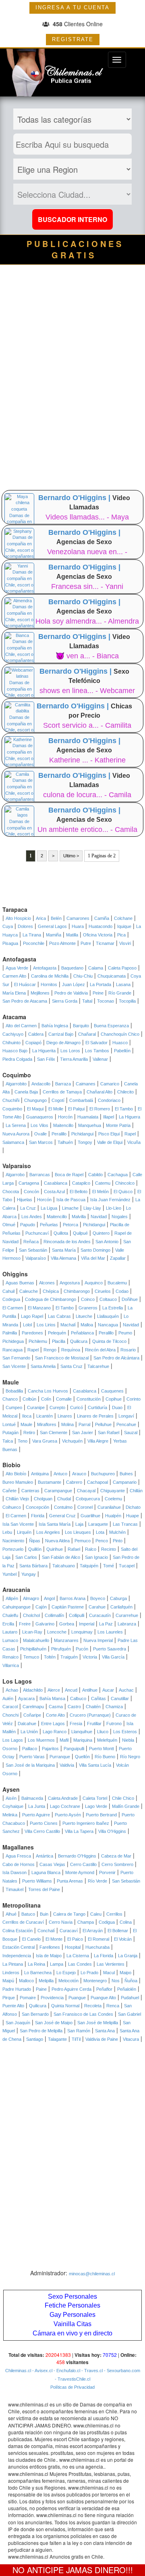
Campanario (125, 1482)
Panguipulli (74, 1749)
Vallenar (100, 1059)
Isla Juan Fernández (110, 1200)
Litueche (84, 1316)
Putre (86, 943)
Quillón (35, 1549)
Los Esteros (125, 1732)
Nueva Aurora (16, 1134)
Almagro (31, 1598)
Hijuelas (25, 1200)
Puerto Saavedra (110, 1649)
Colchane (123, 918)
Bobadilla (14, 1391)
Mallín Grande (126, 1806)
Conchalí (46, 1931)
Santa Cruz (71, 1366)
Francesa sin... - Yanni (87, 586)
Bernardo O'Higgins (77, 1856)
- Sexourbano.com (121, 2371)
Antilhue (90, 1690)
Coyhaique (13, 1806)
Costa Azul (54, 1192)
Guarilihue (90, 1516)
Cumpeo (14, 1407)
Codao (122, 1291)
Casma (56, 1707)
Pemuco (83, 1541)
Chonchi (10, 1715)
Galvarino (45, 1624)
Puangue (77, 1998)
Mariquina (83, 1740)
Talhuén (65, 1142)
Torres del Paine (44, 1889)
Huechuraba (97, 1947)
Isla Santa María (55, 1524)
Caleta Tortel (95, 1798)
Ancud (71, 1690)
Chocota (11, 1192)
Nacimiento (13, 1541)
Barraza (63, 1084)
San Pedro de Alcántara (116, 1358)
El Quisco (123, 1192)
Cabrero (74, 1482)
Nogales (120, 1217)
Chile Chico (123, 1798)
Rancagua (12, 1350)
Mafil (64, 1740)
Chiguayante (113, 1491)
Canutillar (120, 1698)
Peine (98, 993)
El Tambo (124, 1109)
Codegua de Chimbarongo (51, 1299)
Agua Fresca (18, 1856)
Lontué (9, 1424)
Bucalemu (117, 1283)
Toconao (106, 1001)
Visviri (125, 943)
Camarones (78, 918)
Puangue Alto (103, 1998)
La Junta (37, 1806)
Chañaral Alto (99, 1092)
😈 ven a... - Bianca (87, 656)
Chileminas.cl (18, 2371)
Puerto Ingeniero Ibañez (86, 1823)
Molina (67, 1424)
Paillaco (30, 1749)
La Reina (36, 1964)
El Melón (100, 1192)
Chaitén (93, 1707)
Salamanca (13, 1142)
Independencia (17, 1956)
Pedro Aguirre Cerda (71, 1989)
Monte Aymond (80, 1872)
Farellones (50, 1947)
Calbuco (78, 1698)
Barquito (81, 1026)
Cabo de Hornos (19, 1864)
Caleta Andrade (63, 1798)
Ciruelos (103, 1291)
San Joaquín (18, 2023)
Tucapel (127, 1566)
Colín (46, 1399)
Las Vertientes (111, 1964)
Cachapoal (97, 1482)
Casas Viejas (52, 1864)
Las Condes (80, 1964)
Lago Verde (96, 1806)
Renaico (10, 1657)
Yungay (29, 1574)
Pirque (9, 1998)
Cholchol (31, 1615)
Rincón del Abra (100, 1350)
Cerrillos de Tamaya (62, 1092)
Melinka (10, 1815)
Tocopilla (127, 1001)
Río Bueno (105, 1757)
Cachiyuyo (13, 1034)
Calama (96, 968)
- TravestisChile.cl (72, 2379)
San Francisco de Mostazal (62, 1358)
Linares (65, 1416)
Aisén (11, 1798)
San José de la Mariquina (30, 1765)
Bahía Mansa (52, 1698)
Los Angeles (48, 1532)
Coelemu (113, 1499)
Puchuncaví (37, 1233)
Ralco (91, 1549)
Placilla (59, 1341)
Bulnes (126, 1474)
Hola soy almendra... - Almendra (87, 621)
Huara (78, 926)
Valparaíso (36, 1258)
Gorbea (67, 1624)
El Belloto (79, 1192)
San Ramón (79, 2031)
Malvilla (79, 1217)
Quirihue (55, 1549)
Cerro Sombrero (117, 1864)
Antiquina (40, 1474)
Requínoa (71, 1350)
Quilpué (80, 1233)
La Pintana (13, 1964)
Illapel (109, 1117)
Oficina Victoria (98, 935)
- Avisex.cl (42, 2371)
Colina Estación (18, 1931)
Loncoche (57, 1632)
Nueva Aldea (57, 1541)
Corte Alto (55, 1715)
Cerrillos (114, 1914)
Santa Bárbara (33, 1566)
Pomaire (28, 1998)
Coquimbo (12, 1109)
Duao (117, 1407)
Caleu (96, 1914)
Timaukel (14, 1889)
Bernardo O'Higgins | (75, 498)
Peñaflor (104, 1989)
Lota (100, 1532)
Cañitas (98, 1698)
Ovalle (40, 1134)
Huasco (120, 1043)
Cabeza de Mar (116, 1856)
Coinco (88, 1299)
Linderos (11, 1973)
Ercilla (8, 1624)
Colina (126, 1922)
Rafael (74, 1549)
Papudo (28, 1225)
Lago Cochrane (65, 1806)
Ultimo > (71, 856)
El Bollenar (118, 1931)
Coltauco (108, 1299)
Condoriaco (109, 1100)
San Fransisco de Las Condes (83, 2014)
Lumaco (10, 1640)
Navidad (99, 1217)
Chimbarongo (77, 1291)
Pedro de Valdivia (71, 993)
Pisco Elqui (109, 1134)
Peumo (125, 1333)
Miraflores (47, 1424)
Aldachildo (33, 1690)
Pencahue (126, 1424)
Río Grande (120, 993)
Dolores (25, 926)
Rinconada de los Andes (67, 1242)
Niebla (128, 1740)
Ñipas (35, 1541)
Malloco (26, 1981)
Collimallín (54, 1615)
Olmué (9, 1225)
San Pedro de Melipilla (41, 2031)
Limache (70, 1208)
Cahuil (8, 1291)
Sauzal (131, 1433)
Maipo (125, 1973)
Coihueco (12, 1507)
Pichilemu (38, 1341)
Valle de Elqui (110, 1142)
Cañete (9, 1491)
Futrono (114, 1724)
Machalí (68, 1325)
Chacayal (86, 1491)
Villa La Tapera (79, 1831)
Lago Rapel (32, 1316)
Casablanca (56, 1183)
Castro (74, 1707)
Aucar (108, 1690)
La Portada (100, 984)
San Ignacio (96, 1557)
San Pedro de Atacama (25, 1001)
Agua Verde (17, 968)
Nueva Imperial (98, 1640)
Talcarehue (98, 1366)
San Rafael (109, 1433)
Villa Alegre (98, 1441)
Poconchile (34, 943)
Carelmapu (33, 1707)
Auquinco (94, 1283)
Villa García (113, 1657)
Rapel (130, 1134)
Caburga (118, 1598)
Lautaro (10, 1632)
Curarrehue (127, 1615)
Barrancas (40, 1175)
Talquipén (89, 1566)
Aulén (8, 1698)
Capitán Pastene (68, 1607)
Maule (26, 1424)
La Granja (128, 1956)
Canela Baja (26, 1092)
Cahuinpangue (17, 1607)
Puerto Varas (32, 1757)
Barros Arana (72, 1598)
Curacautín (100, 1615)
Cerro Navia (61, 1922)
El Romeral (98, 1939)
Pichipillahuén (33, 1649)
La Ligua (49, 1208)
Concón (31, 1192)
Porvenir (107, 1872)
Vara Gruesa (45, 1441)
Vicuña (134, 1142)
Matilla (72, 935)
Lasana (123, 984)
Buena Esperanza (111, 1026)
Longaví (126, 1416)
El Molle (56, 1109)
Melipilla (46, 1981)
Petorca (70, 1225)
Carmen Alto (14, 976)
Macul (109, 1973)
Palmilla (10, 1333)
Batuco (28, 1914)
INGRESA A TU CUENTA (72, 7)
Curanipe (36, 1407)
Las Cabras (59, 1316)
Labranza (127, 1624)
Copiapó (33, 1043)
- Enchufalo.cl (66, 2371)
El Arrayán (93, 1931)
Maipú (8, 1981)
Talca (8, 1441)
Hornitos (49, 984)
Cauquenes (112, 1391)
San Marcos (41, 1142)
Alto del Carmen (21, 1026)
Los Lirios (46, 1325)
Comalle (64, 1399)
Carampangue (58, 1491)
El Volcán (123, 1939)
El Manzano (39, 1308)
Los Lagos (13, 1740)
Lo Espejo (66, 1973)
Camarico (110, 1084)
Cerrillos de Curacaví (23, 1922)
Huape (133, 1516)
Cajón (41, 1607)
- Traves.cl (91, 2371)
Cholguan (43, 1499)
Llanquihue (82, 1732)
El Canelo (31, 1939)
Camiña (102, 918)
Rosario (128, 1350)
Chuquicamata (112, 976)
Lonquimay (82, 1632)
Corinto (134, 1399)
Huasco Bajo (15, 1051)
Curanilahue (109, 1507)
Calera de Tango (69, 1914)
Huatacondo (100, 926)
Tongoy (85, 1142)
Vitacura (131, 2039)
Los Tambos (97, 1051)
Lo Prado (89, 1973)
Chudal (64, 1499)
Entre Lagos (53, 1724)
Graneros (88, 1308)
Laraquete (98, 1524)
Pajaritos (50, 1749)
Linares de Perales (95, 1416)
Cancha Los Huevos (48, 1391)
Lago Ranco (55, 1732)
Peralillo (59, 1134)
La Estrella (113, 1308)
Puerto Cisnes (44, 1823)
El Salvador (96, 1043)
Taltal (87, 1001)
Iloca (27, 1416)
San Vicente (14, 1366)
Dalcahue (27, 1724)
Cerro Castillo (83, 1864)
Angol (49, 1598)
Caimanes (86, 1084)
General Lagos (52, 926)
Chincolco (125, 1183)
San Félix (46, 1059)
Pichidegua (13, 1341)
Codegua (11, 1299)
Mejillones (40, 993)
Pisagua (10, 943)
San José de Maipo (54, 2023)
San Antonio (107, 1242)
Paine (41, 1989)
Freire (25, 1624)
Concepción (37, 1507)
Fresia (76, 1724)
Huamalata (88, 1117)
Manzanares (66, 1640)
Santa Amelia (43, 1366)
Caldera (36, 1034)
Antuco (60, 1474)
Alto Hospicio (18, 918)
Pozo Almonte (62, 943)
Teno (23, 1441)
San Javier (83, 1433)
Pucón (82, 1649)
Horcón (65, 1117)
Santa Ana (105, 2031)
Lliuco (103, 1732)
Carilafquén (121, 1607)
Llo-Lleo (114, 1208)
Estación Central (19, 1947)
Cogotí (58, 1100)
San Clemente (54, 1433)
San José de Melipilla (98, 2023)
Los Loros (70, 1051)
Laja (79, 1524)
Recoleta (93, 2006)
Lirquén (24, 1532)
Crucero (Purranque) (90, 1715)
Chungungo (35, 1100)
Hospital (73, 1947)
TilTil (76, 2039)
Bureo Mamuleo (18, 1482)
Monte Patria (118, 1125)
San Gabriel (129, 2014)
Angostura (70, 1283)
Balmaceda (32, 1798)
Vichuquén (72, 1441)
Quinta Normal (65, 2006)
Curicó (77, 1407)
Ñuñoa (131, 1981)
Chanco (10, 1399)
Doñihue (130, 1299)
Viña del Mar (93, 1258)
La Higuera (129, 1117)
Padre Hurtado (17, 1989)
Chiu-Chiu (83, 976)
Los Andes (32, 1217)
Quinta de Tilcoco (109, 1341)
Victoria (90, 1657)
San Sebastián (33, 1250)
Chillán (136, 1491)
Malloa (87, 1325)
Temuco (31, 1657)
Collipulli (77, 1615)
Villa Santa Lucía (95, 1765)
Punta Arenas (70, 1881)
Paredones (32, 1333)
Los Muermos (41, 1740)
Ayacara (26, 1698)
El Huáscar (25, 984)
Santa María (64, 1250)
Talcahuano (64, 1566)
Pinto (118, 1541)
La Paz (106, 1624)
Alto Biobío (16, 1474)
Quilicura (79, 1341)
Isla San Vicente (18, 1524)
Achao (12, 1690)
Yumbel (9, 1574)
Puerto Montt (101, 1749)
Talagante (57, 2039)
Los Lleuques (78, 1532)
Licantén (45, 1416)
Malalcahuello (36, 1640)
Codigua (107, 1922)
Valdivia (67, 1765)
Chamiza (114, 1707)
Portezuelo (13, 1549)
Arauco (79, 1474)
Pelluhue (103, 1424)
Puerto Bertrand (101, 1815)
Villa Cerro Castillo (42, 1831)
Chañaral (87, 1034)
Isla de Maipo (49, 1956)
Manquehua (90, 1125)
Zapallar (118, 1258)
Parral (84, 1424)
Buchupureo (103, 1474)
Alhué (11, 1914)
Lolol (27, 1325)
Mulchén (117, 1532)
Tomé (109, 1566)
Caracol (10, 1707)
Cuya (8, 926)
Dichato (133, 1507)
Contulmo (63, 1507)
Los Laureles (110, 1632)
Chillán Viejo (17, 1499)
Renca (113, 2006)
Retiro (29, 1433)
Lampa (57, 1964)
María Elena (14, 993)
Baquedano (72, 968)
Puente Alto (13, 2006)
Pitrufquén (61, 1649)
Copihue (114, 1399)
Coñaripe (32, 1715)
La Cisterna (78, 1956)
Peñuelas (49, 1225)
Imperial (87, 1624)
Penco (102, 1541)
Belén (56, 918)
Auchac (126, 1690)
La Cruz (28, 1208)
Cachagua (118, 1175)
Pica (121, 935)
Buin (44, 1914)
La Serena (16, 1125)
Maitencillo (63, 1125)
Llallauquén (108, 1316)
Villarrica (11, 1665)
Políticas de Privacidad (72, 2387)
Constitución (89, 1399)
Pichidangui (82, 1134)
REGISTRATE (73, 39)
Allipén (12, 1598)
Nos (116, 1981)
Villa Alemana (63, 1258)
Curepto (57, 1407)
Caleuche (29, 1291)
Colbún (29, 1399)
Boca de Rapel (69, 1175)
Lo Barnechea (38, 1973)
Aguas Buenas (20, 1283)
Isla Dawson (14, 1872)
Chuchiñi (11, 1100)
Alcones (47, 1283)
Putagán (10, 1433)
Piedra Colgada (17, 1059)
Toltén (50, 1657)
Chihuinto (11, 1043)
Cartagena (29, 1183)
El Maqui (35, 1109)
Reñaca (31, 1242)
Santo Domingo (95, 1250)
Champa (86, 1922)
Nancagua (108, 1325)
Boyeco (98, 1598)
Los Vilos (39, 1125)
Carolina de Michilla (50, 976)
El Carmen (13, 1308)
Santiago (35, 2039)
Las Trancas (125, 1524)
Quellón (82, 1757)
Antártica (45, 1856)
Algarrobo (15, 1175)
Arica (41, 918)
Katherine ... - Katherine (87, 760)
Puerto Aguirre (36, 1815)
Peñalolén (127, 1989)
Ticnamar (105, 943)
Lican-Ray (32, 1632)
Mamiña (54, 935)
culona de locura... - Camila (87, 795)
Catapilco (81, 1183)
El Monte (54, 1939)
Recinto (109, 1549)
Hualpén (113, 1516)
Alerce (54, 1690)
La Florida (104, 1956)
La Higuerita (44, 1051)
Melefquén (107, 1740)
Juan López (74, 984)
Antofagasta (45, 968)
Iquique (124, 926)
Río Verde (97, 1881)
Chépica (51, 1291)
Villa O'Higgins (112, 1831)
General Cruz (62, 1516)
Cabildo (95, 1175)
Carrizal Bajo (61, 1034)
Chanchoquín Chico (120, 1034)
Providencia (52, 1998)
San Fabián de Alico (61, 1557)
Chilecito (125, 1092)
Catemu (103, 1183)
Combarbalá (81, 1100)
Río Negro (130, 1757)
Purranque (60, 1757)
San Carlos (26, 1557)
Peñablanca (82, 1333)
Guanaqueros (40, 1117)
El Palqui (76, 1109)
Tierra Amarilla (74, 1059)
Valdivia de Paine (102, 2039)
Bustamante (50, 1482)
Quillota (61, 1233)
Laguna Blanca (46, 1872)
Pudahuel (130, 1998)
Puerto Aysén (68, 1815)
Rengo (50, 1350)
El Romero (100, 1109)
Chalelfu (10, 1615)
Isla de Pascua (71, 1200)
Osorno (10, 1749)
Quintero (101, 1233)
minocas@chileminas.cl (92, 2274)
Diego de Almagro (63, 1043)
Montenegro (95, 1981)
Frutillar (94, 1724)
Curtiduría (97, 1407)
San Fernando (16, 1358)
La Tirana (32, 935)
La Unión (29, 1732)
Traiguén (69, 1657)
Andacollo (41, 1084)
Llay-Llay (92, 1208)
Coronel (85, 1507)
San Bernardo (35, 2014)
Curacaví (69, 1931)
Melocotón (68, 1981)
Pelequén (57, 1333)
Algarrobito (16, 1084)
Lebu (7, 1532)
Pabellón (122, 1051)
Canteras (30, 1491)
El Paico (75, 1939)
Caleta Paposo (122, 968)
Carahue (97, 1607)
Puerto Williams (37, 1881)
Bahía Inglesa (55, 1026)
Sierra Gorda (65, 1001)
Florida (38, 1516)
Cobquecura (88, 1499)
